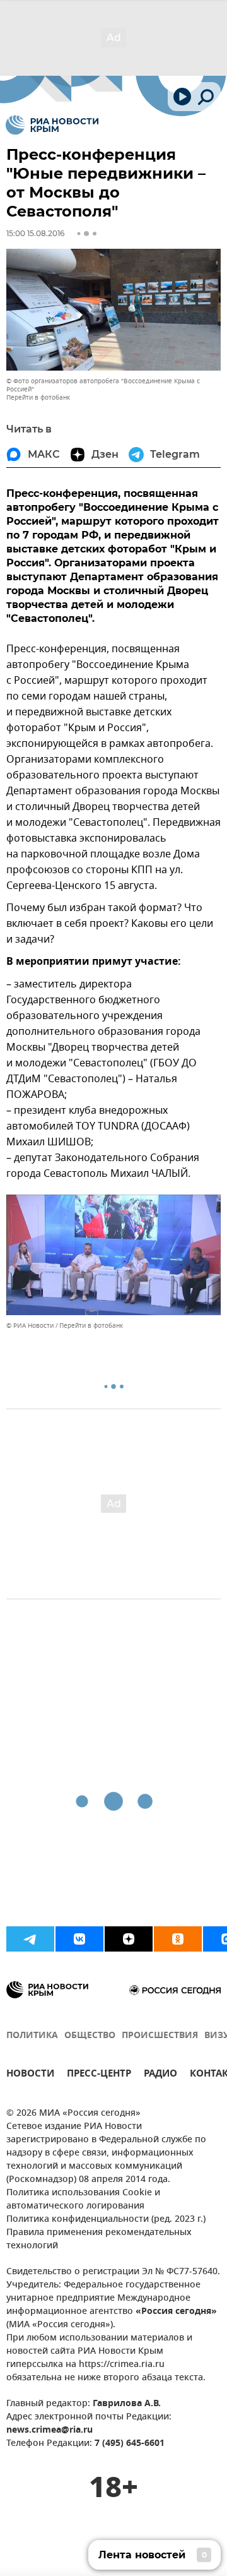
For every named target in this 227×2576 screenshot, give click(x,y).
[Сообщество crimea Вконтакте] (79, 1939)
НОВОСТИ (30, 2075)
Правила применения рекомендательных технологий (99, 2239)
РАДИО (160, 2075)
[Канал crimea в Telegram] (30, 1939)
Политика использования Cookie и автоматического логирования (83, 2200)
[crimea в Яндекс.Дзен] (129, 1939)
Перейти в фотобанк (38, 397)
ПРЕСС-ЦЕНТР (99, 2075)
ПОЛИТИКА (32, 2036)
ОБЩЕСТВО (90, 2036)
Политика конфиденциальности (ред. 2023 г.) (106, 2220)
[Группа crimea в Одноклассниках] (178, 1939)
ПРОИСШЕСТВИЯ (160, 2036)
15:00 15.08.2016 (35, 233)
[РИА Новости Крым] (52, 125)
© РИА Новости (30, 1326)
